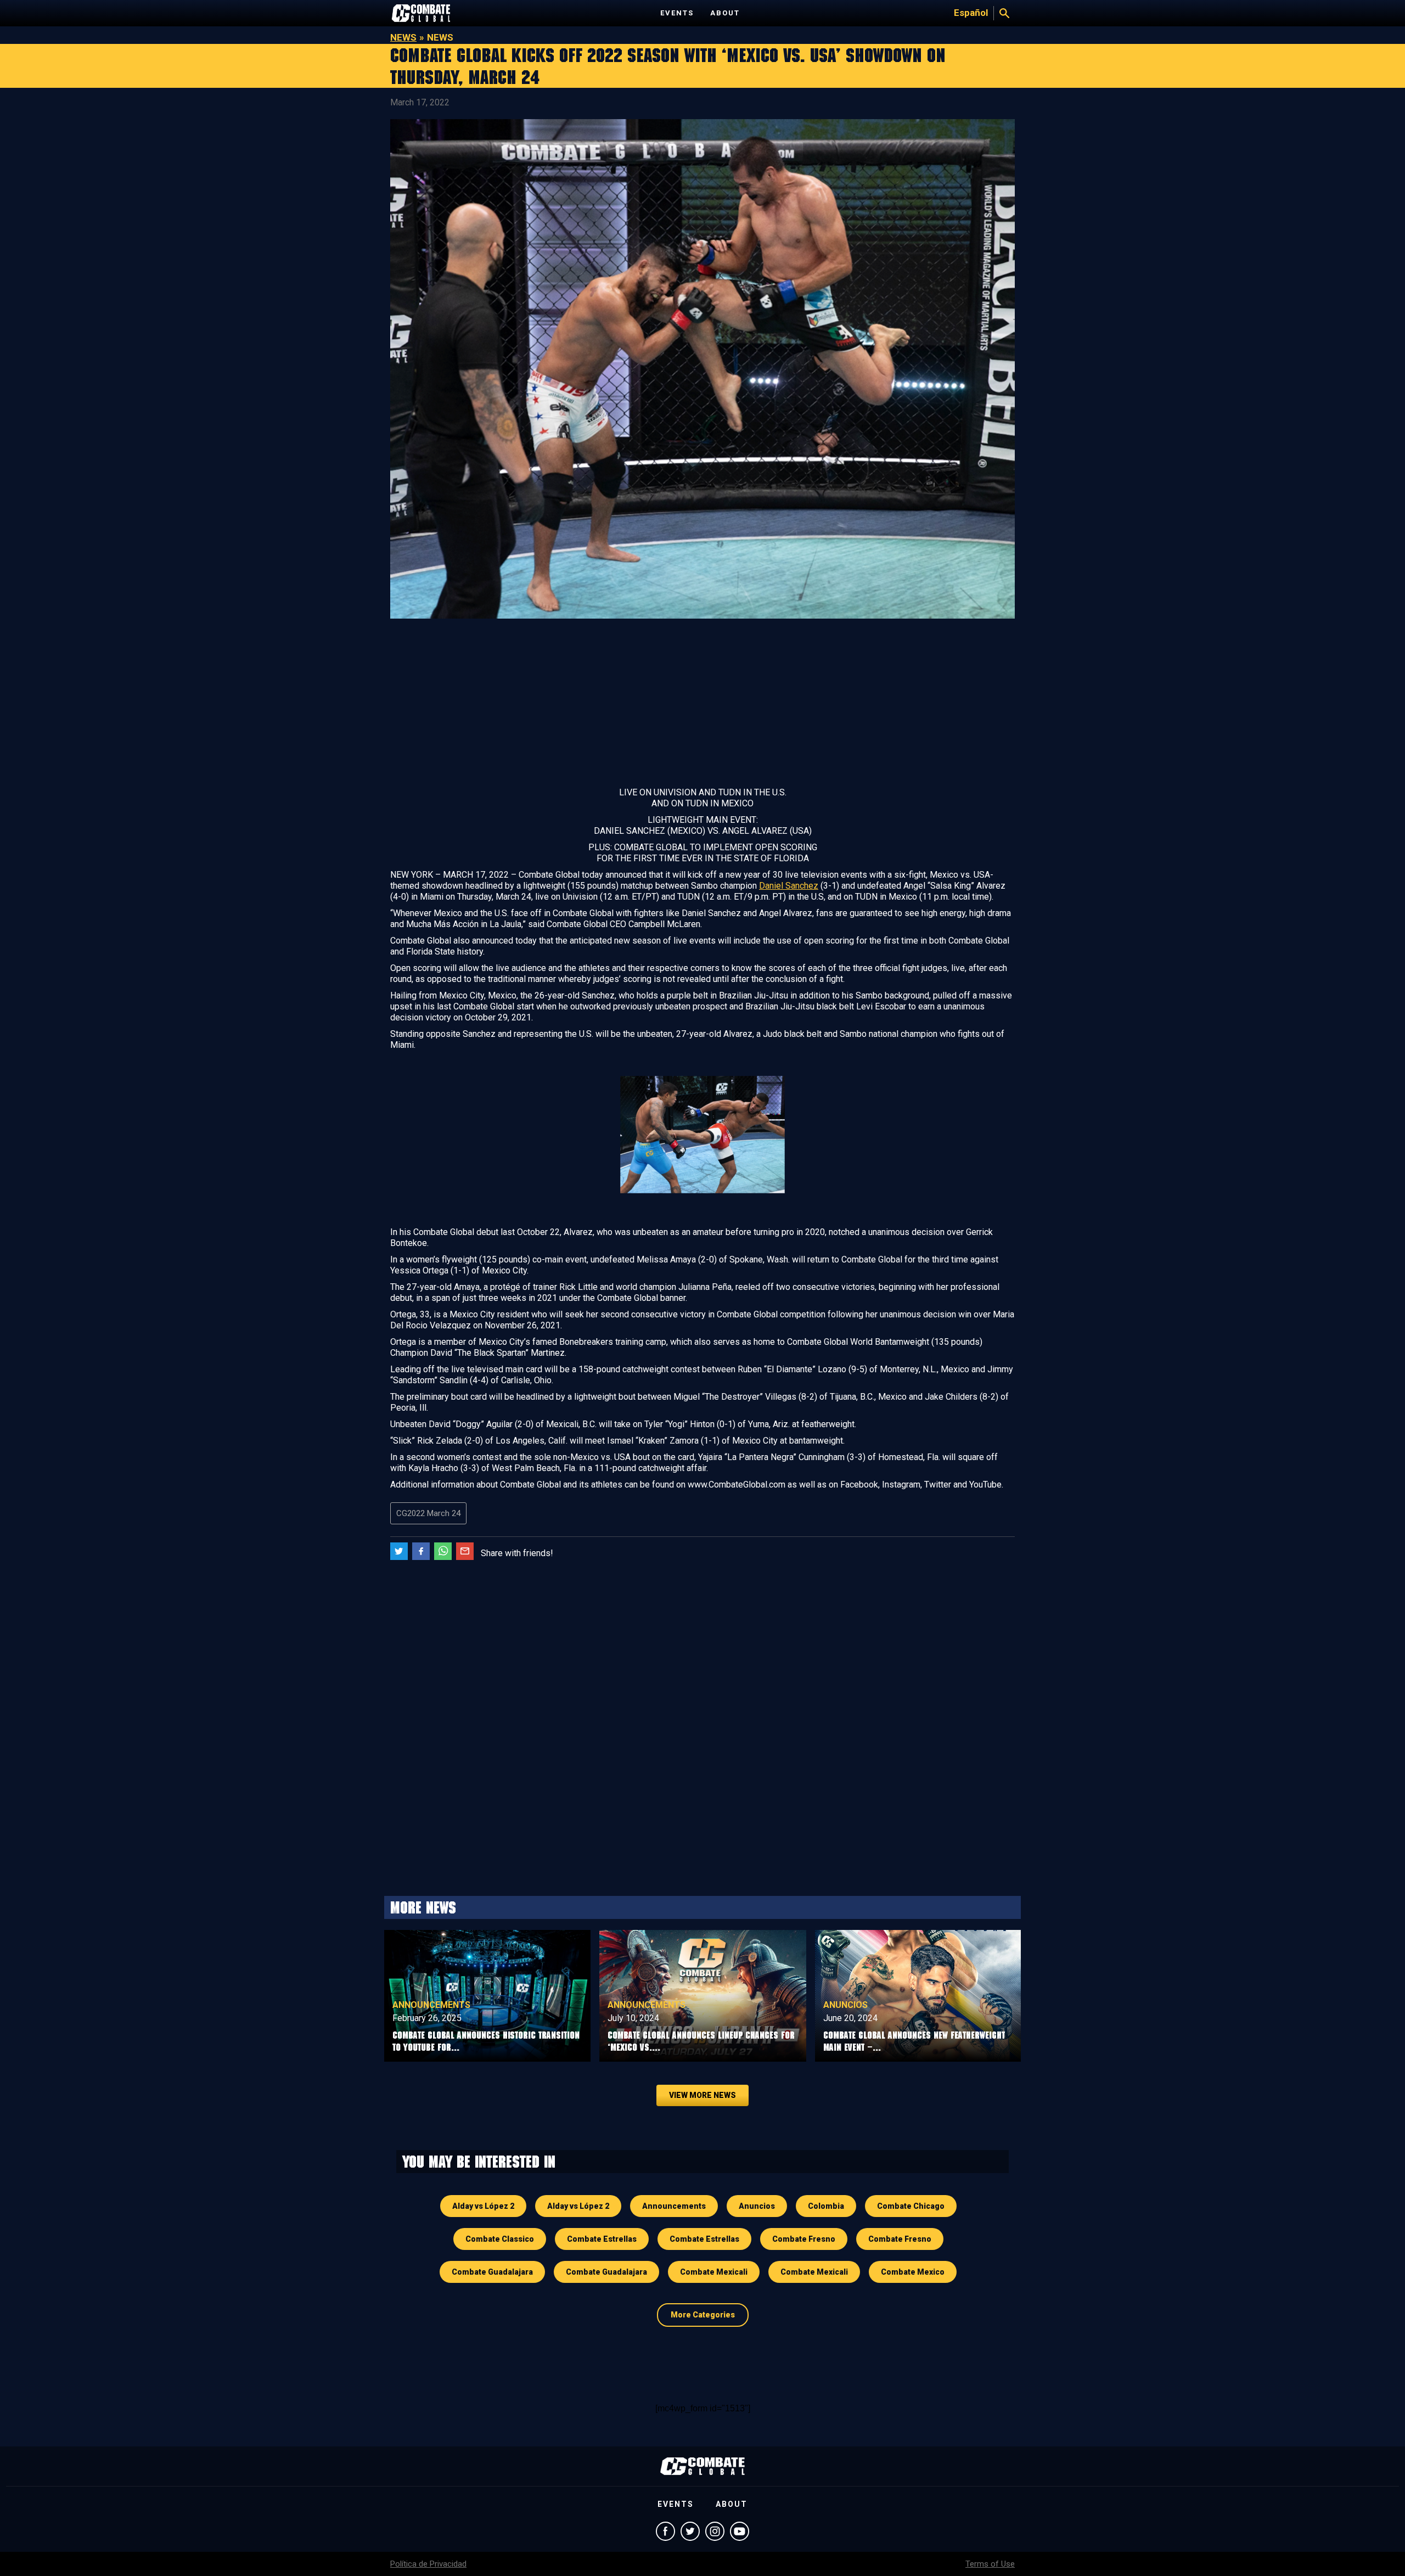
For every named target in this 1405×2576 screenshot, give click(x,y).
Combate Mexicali (714, 2272)
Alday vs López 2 (483, 2206)
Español (971, 13)
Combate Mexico (913, 2272)
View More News (702, 2095)
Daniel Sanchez (789, 886)
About (725, 13)
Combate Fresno (804, 2239)
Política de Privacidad (428, 2564)
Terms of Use (990, 2564)
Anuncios (845, 2005)
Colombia (826, 2206)
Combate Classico (500, 2239)
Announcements (431, 2005)
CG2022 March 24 (428, 1513)
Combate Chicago (911, 2206)
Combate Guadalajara (492, 2272)
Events (677, 13)
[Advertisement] (702, 705)
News (403, 37)
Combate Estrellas (602, 2239)
